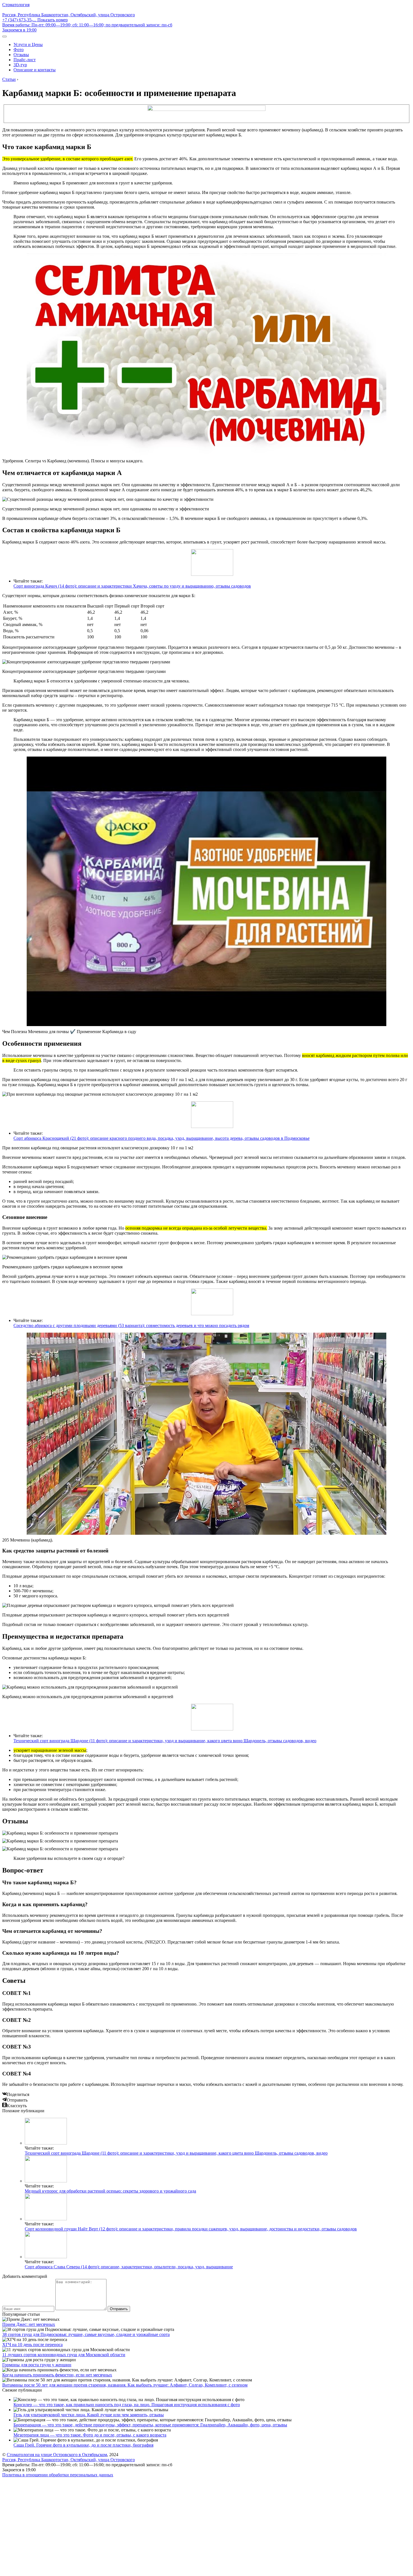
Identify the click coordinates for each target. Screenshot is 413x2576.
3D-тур (20, 65)
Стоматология (16, 5)
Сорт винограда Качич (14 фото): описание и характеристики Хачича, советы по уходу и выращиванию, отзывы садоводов (132, 586)
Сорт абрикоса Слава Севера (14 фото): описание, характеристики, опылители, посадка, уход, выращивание (129, 2267)
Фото (19, 50)
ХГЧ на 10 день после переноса (32, 2345)
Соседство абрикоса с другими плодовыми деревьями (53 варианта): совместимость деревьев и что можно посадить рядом (131, 1325)
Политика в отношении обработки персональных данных (58, 2475)
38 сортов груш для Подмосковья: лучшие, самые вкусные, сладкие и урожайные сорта (86, 2334)
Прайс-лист (25, 60)
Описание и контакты (35, 70)
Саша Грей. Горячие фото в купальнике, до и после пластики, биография (83, 2445)
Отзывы (21, 55)
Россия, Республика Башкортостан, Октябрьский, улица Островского (69, 15)
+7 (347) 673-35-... (35, 20)
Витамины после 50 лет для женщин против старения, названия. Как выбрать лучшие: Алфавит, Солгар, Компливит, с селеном (125, 2385)
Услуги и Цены (28, 44)
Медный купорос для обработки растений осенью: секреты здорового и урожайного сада (110, 2191)
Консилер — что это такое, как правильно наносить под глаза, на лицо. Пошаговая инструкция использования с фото (127, 2405)
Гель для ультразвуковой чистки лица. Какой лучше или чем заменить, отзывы (89, 2415)
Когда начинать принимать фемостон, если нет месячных (57, 2375)
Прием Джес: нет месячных (29, 2324)
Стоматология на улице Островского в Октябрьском (57, 2455)
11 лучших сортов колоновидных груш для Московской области (64, 2355)
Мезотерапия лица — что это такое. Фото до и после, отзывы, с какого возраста (90, 2435)
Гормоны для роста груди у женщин (37, 2365)
